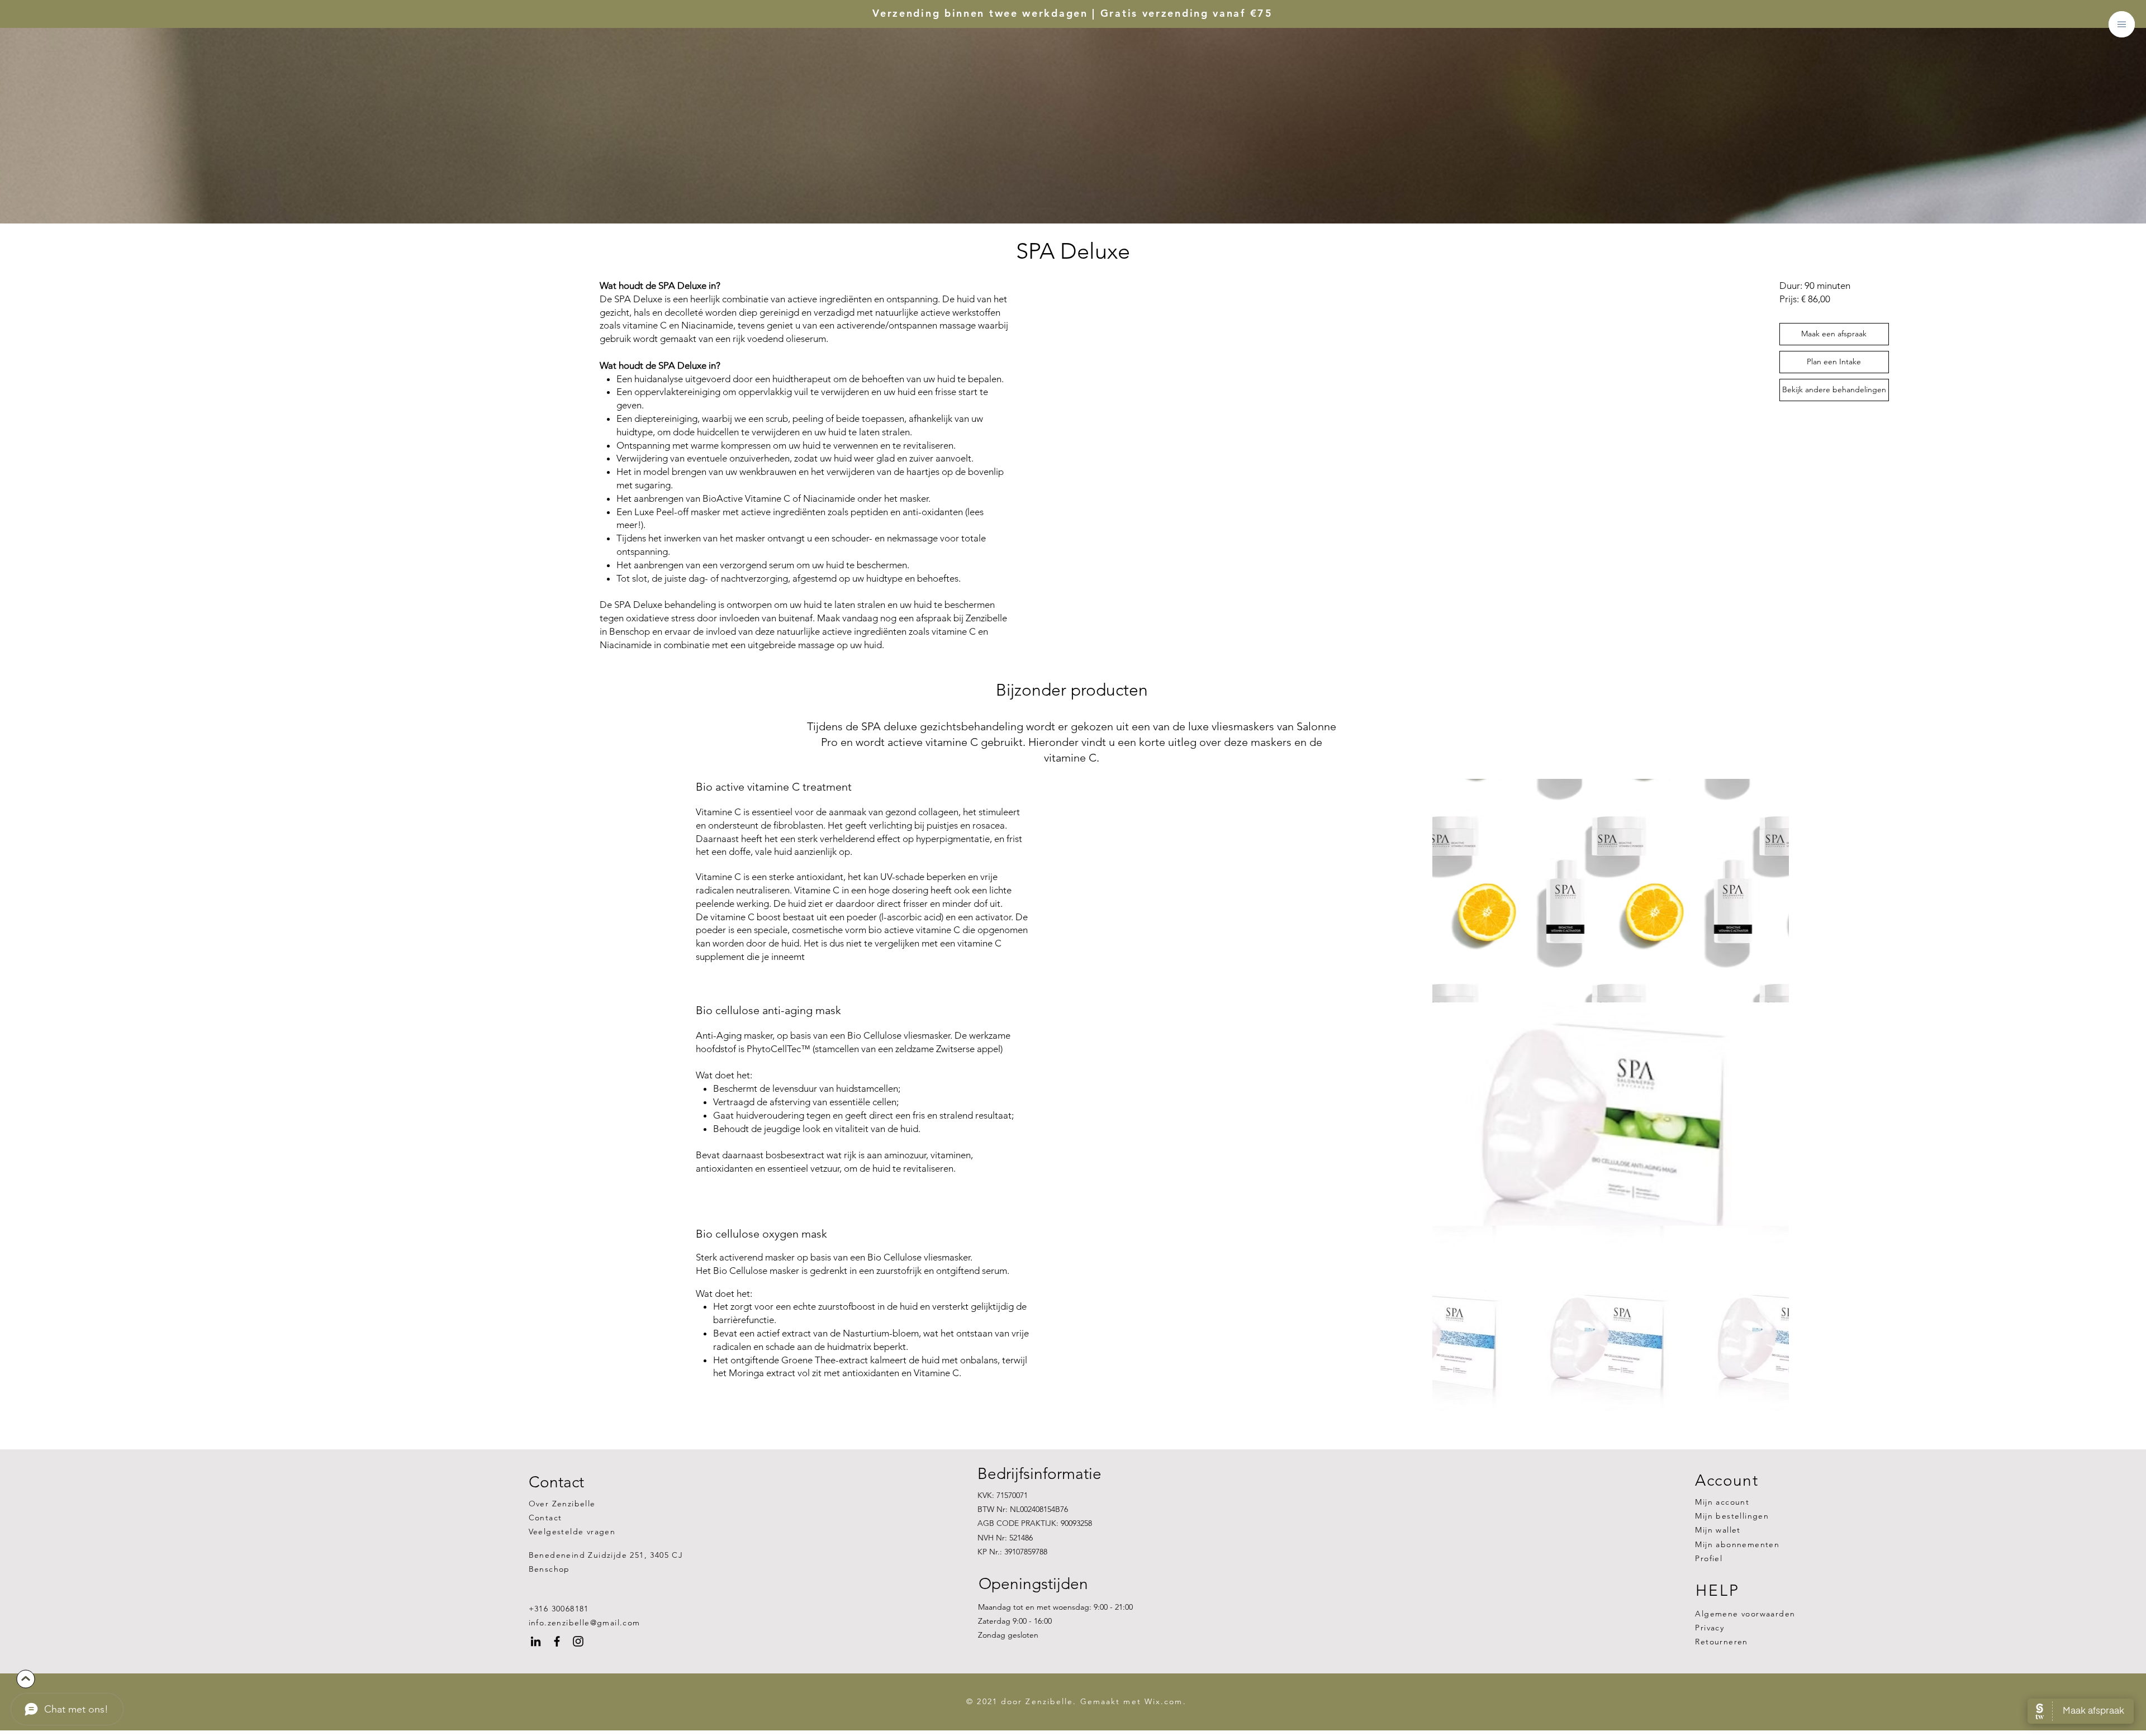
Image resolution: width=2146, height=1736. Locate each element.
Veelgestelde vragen (572, 1532)
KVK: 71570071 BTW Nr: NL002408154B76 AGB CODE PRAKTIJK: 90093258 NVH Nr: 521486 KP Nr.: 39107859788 (1035, 1523)
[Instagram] (578, 1641)
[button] (2122, 24)
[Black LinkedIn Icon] (536, 1641)
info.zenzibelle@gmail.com (585, 1623)
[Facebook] (557, 1641)
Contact (545, 1518)
